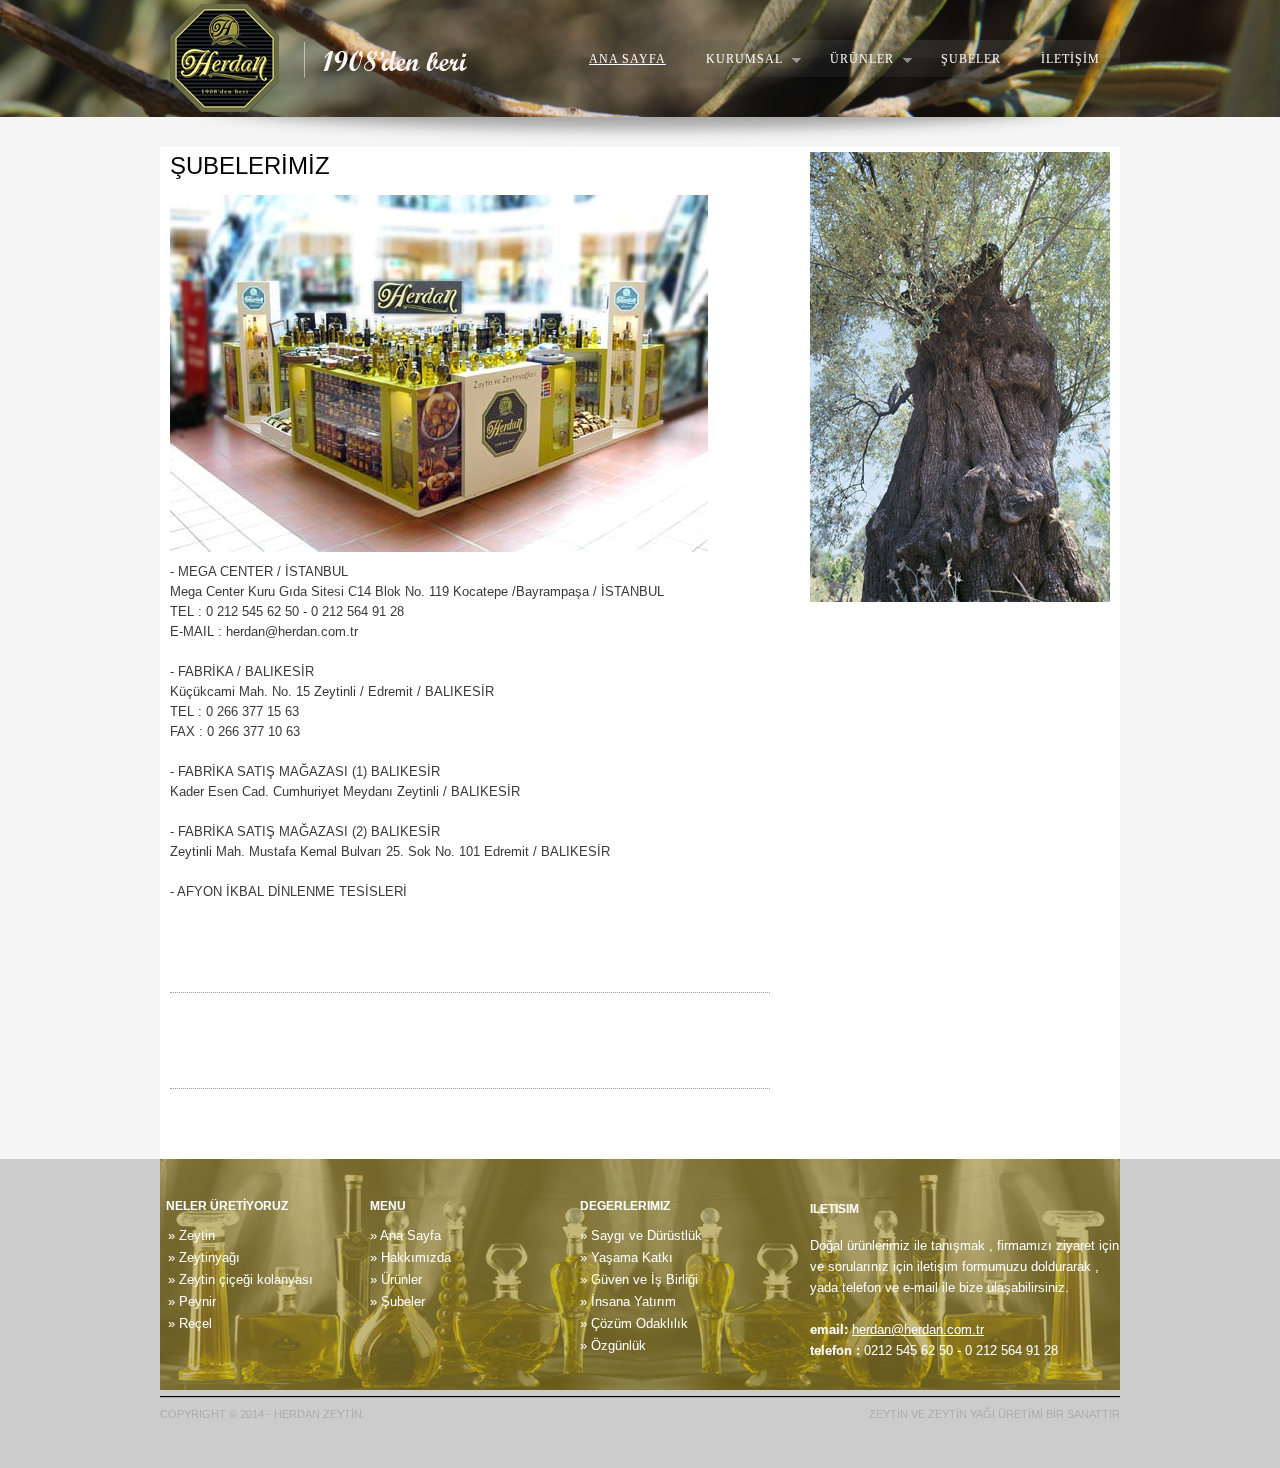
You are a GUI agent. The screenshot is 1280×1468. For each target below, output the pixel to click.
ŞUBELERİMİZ (250, 165)
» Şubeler (397, 1301)
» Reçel (186, 1323)
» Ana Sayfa (405, 1235)
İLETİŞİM (1070, 59)
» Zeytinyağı (200, 1257)
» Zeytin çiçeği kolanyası (236, 1279)
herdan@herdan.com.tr (918, 1329)
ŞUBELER (971, 59)
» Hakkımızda (410, 1257)
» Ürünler (396, 1279)
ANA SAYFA (627, 59)
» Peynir (188, 1301)
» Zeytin (187, 1235)
